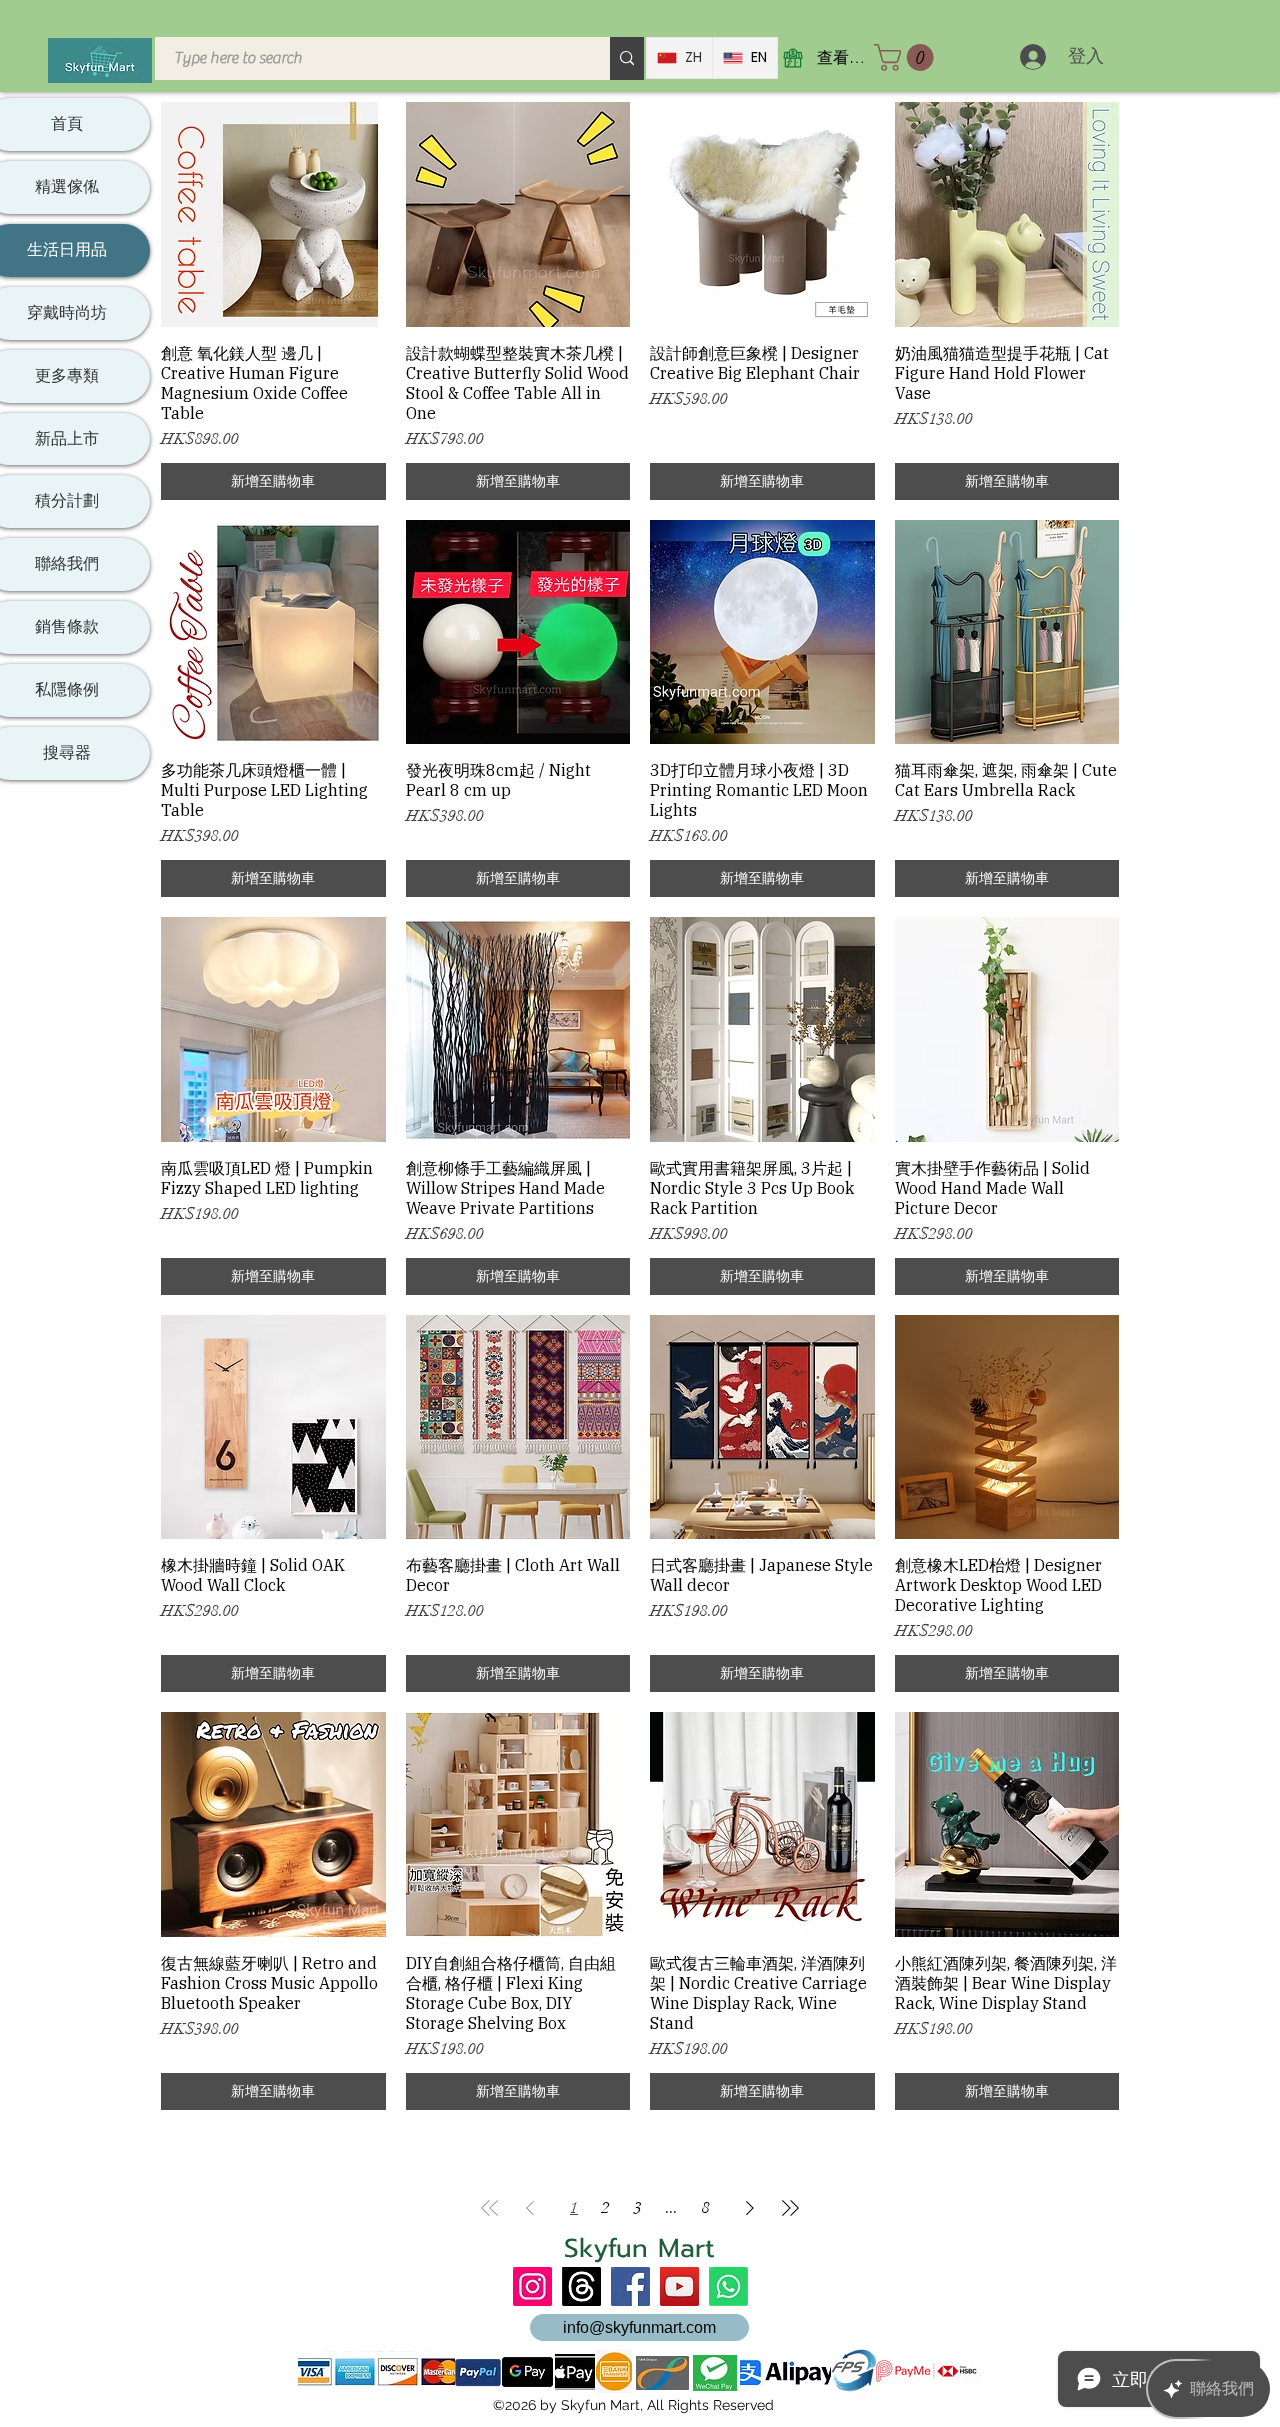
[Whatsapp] (728, 2286)
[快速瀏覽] (273, 214)
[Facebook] (630, 2286)
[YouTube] (679, 2286)
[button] (907, 57)
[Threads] (581, 2286)
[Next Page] (750, 2208)
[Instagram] (532, 2286)
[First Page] (490, 2208)
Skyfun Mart (639, 2248)
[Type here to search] (627, 58)
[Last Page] (790, 2208)
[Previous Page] (530, 2208)
